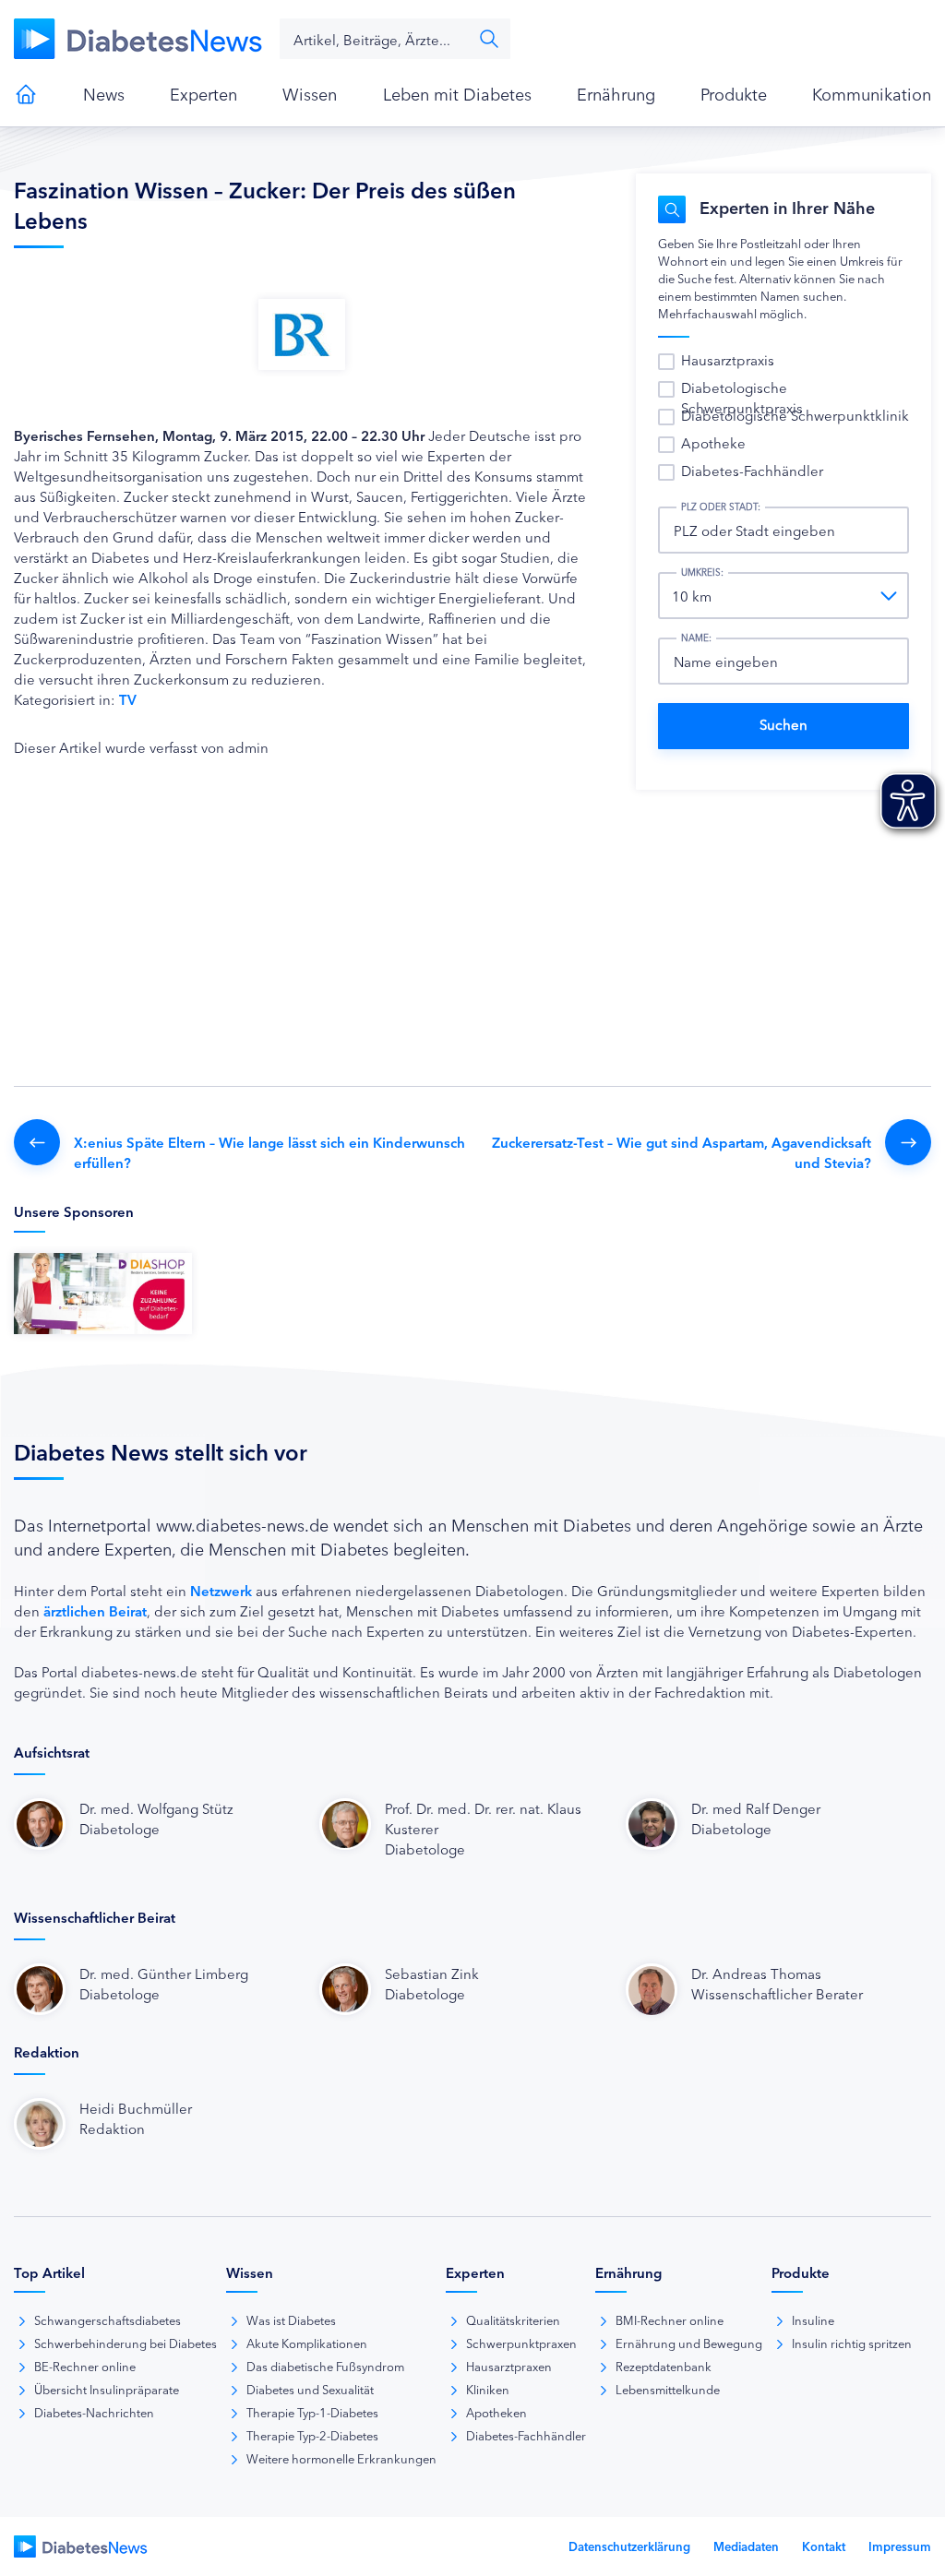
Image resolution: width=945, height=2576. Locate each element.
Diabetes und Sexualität (310, 2389)
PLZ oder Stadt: (721, 507)
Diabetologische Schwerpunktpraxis (742, 397)
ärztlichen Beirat (95, 1610)
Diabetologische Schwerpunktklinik (795, 415)
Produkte (734, 93)
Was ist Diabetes (291, 2320)
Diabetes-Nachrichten (94, 2412)
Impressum (900, 2546)
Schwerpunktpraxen (521, 2343)
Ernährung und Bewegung (689, 2343)
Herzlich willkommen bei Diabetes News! (26, 94)
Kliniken (488, 2389)
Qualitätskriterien (513, 2320)
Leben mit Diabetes (457, 93)
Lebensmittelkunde (668, 2389)
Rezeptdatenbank (664, 2366)
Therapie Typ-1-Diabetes (312, 2412)
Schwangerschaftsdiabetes (108, 2320)
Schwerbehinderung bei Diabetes (126, 2343)
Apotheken (496, 2412)
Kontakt (824, 2546)
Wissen (310, 93)
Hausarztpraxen (509, 2366)
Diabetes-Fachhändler (752, 470)
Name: (696, 638)
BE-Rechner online (85, 2366)
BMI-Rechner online (670, 2320)
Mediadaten (746, 2546)
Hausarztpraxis (728, 359)
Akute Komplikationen (307, 2343)
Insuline (813, 2320)
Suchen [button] (489, 39)
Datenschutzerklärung (629, 2546)
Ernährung (616, 93)
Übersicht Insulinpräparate (107, 2389)
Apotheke (713, 442)
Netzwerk (221, 1590)
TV (128, 699)
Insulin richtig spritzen (852, 2343)
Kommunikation (872, 93)
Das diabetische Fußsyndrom (325, 2366)
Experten (203, 93)
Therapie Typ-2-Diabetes (312, 2435)
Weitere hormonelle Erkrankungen (341, 2458)
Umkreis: (702, 572)
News (104, 93)
